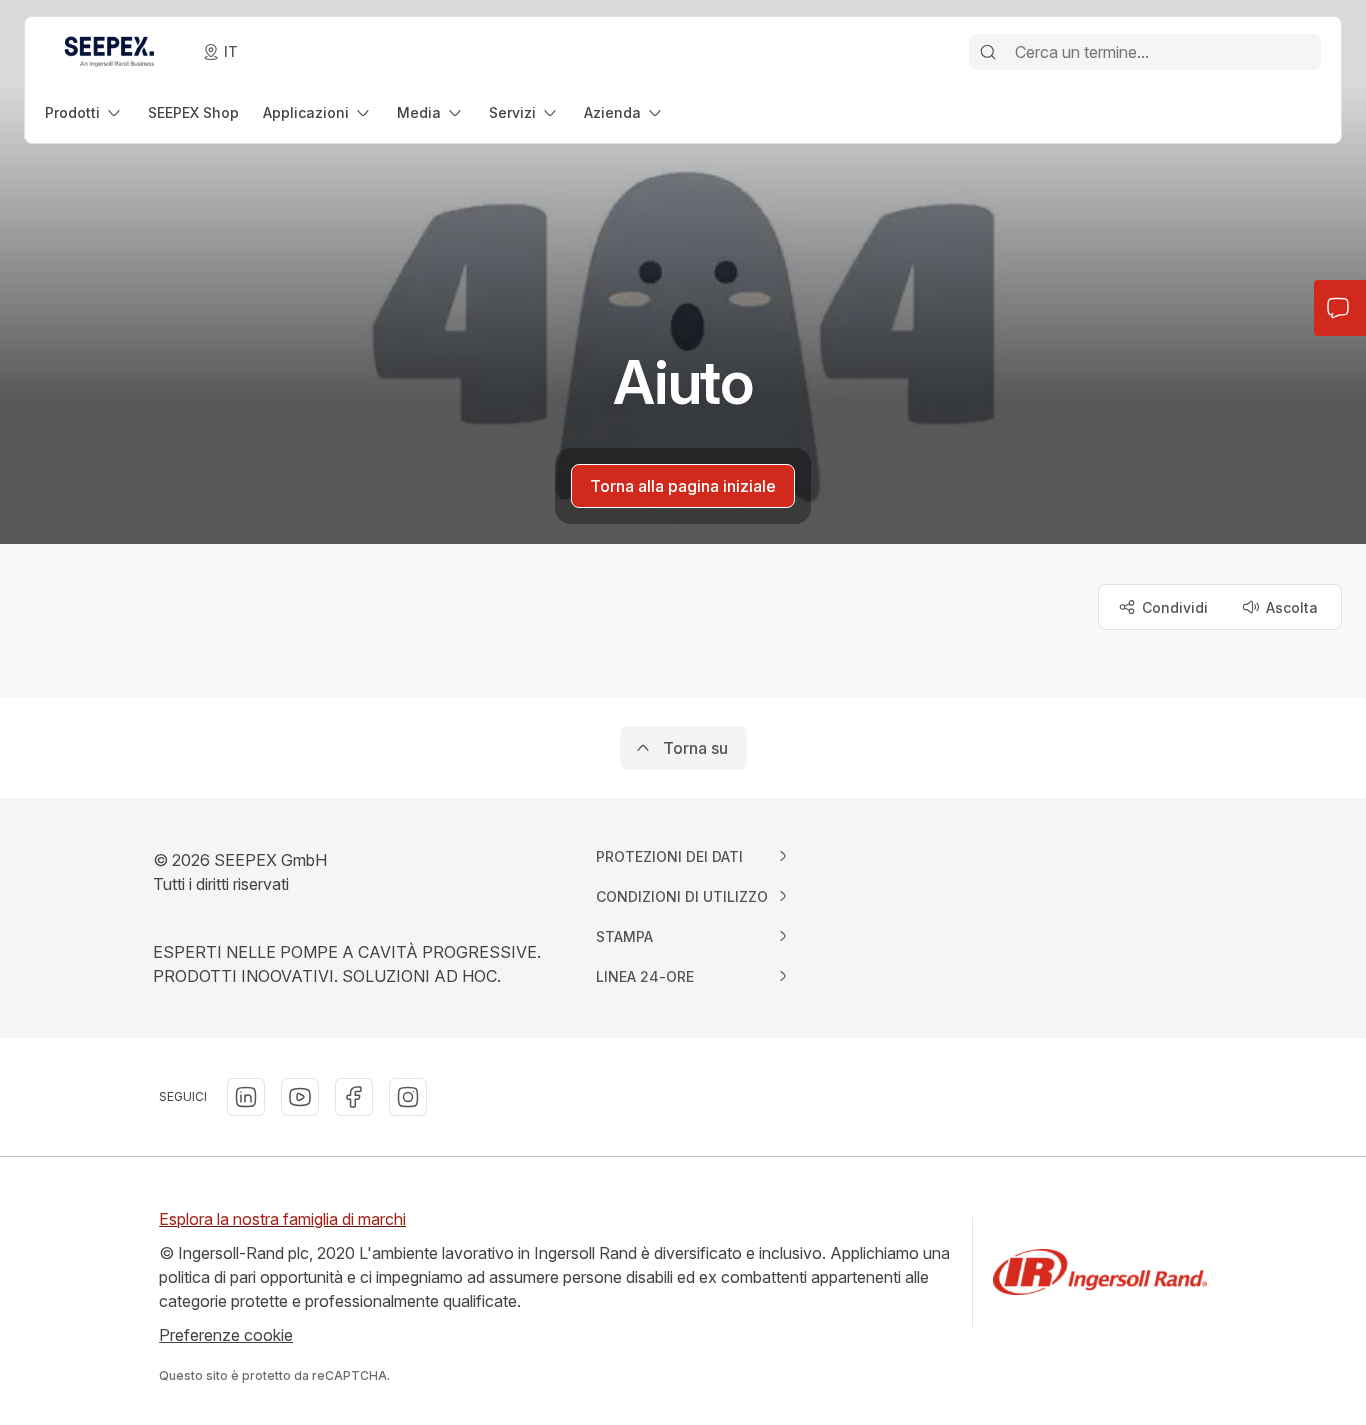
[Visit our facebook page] (354, 1097)
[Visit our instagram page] (408, 1097)
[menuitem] (84, 112)
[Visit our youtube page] (300, 1097)
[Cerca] (988, 52)
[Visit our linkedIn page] (246, 1097)
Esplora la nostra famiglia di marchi (282, 1219)
